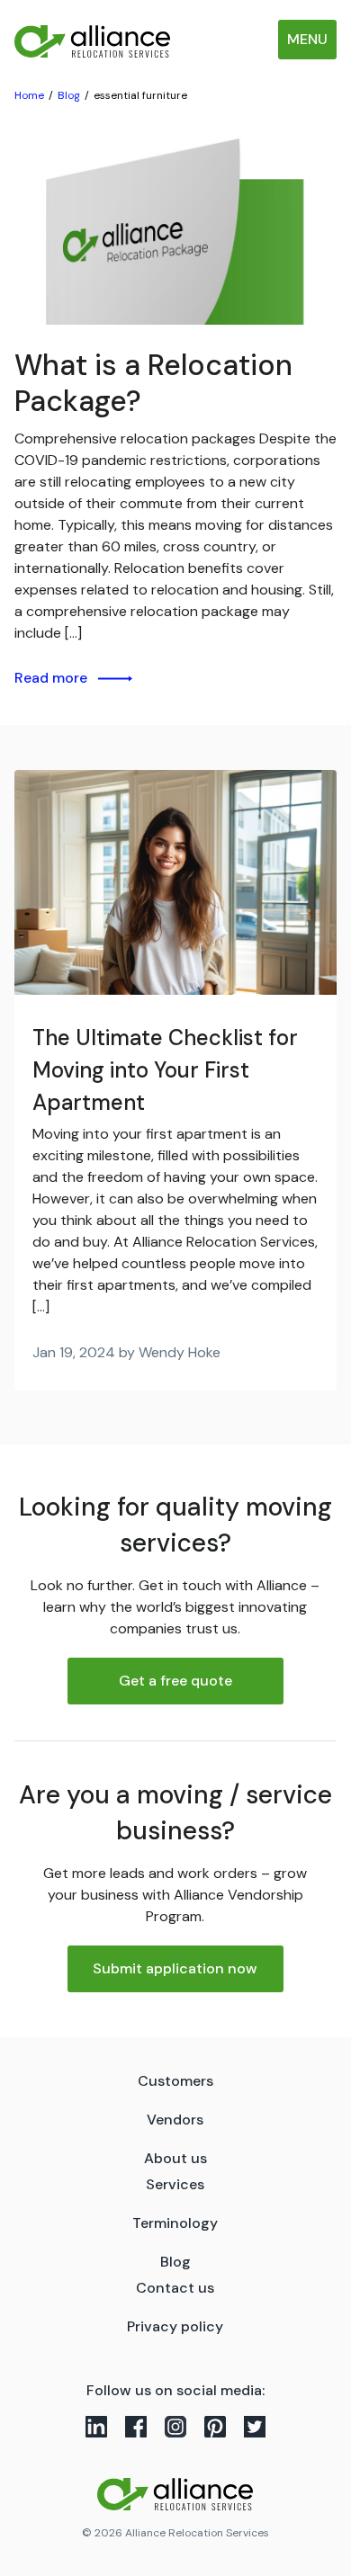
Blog (175, 2262)
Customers (175, 2081)
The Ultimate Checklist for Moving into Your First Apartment (165, 1070)
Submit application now (175, 1968)
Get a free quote (175, 1681)
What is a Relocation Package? (153, 383)
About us (175, 2158)
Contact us (175, 2288)
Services (175, 2184)
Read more (51, 678)
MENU (307, 39)
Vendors (175, 2120)
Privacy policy (175, 2326)
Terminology (175, 2223)
